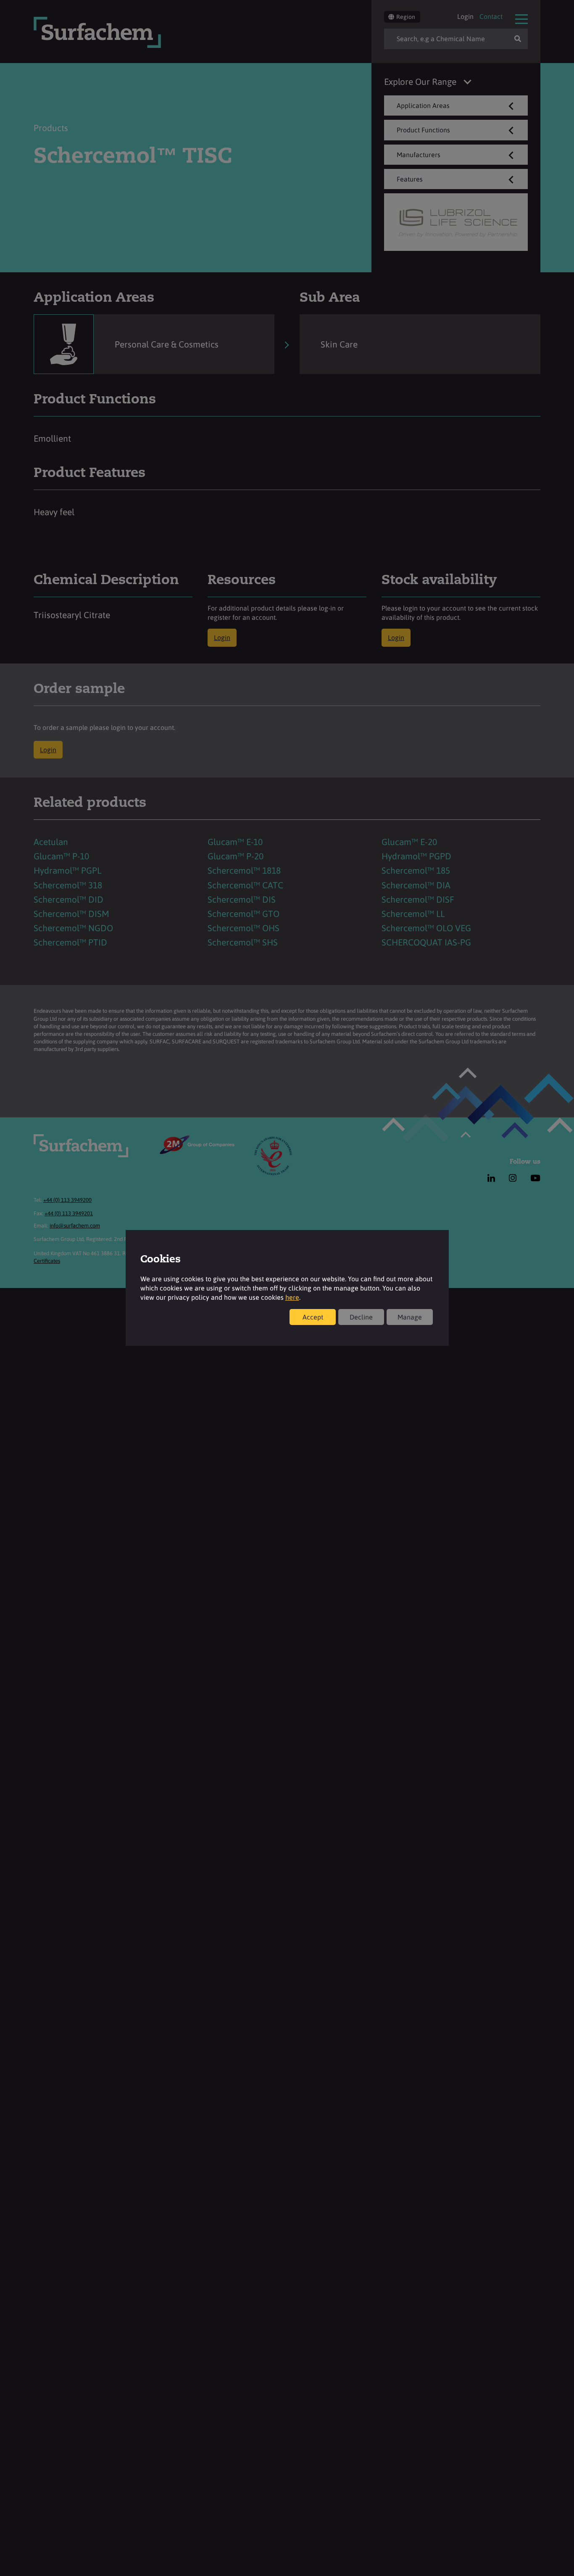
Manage (410, 1317)
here (292, 1297)
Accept (313, 1317)
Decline (361, 1317)
